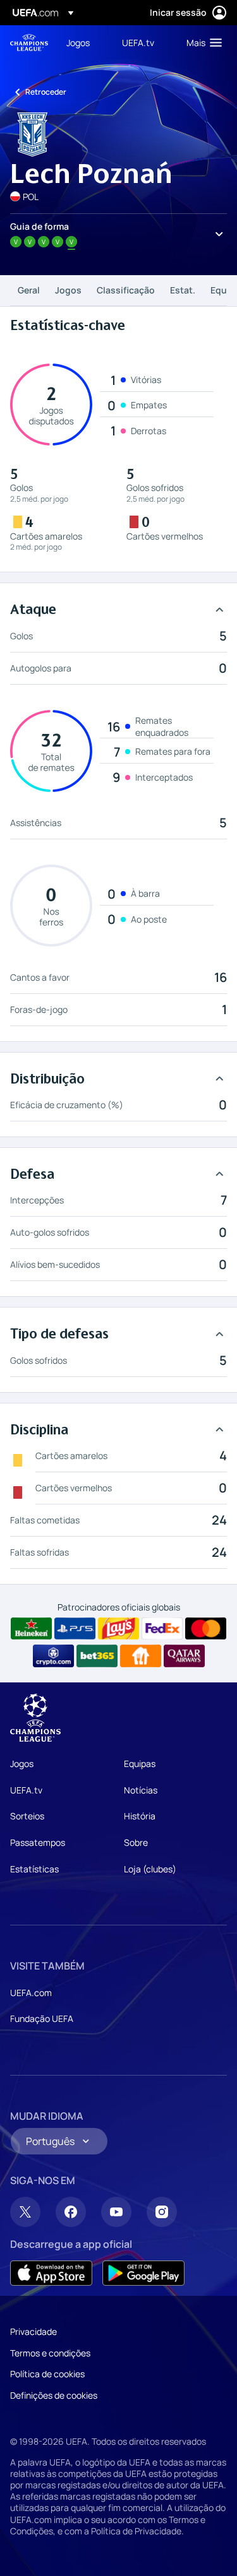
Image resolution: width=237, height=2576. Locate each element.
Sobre (136, 1842)
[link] (78, 42)
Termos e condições (50, 2353)
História (140, 1816)
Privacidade (33, 2331)
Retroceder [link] (46, 92)
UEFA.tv (26, 1790)
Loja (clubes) (150, 1869)
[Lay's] (118, 1629)
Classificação (126, 290)
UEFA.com (31, 1993)
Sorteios (27, 1816)
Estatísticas (34, 1869)
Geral (29, 290)
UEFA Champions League (29, 43)
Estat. (183, 290)
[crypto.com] (53, 1656)
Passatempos (38, 1842)
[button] (201, 42)
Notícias (141, 1790)
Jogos (68, 290)
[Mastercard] (206, 1629)
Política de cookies (47, 2374)
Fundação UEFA (42, 2018)
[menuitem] (83, 42)
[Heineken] (31, 1629)
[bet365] (97, 1656)
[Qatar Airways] (184, 1656)
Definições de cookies (54, 2395)
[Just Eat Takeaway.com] (141, 1656)
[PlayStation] (75, 1629)
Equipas (140, 1764)
